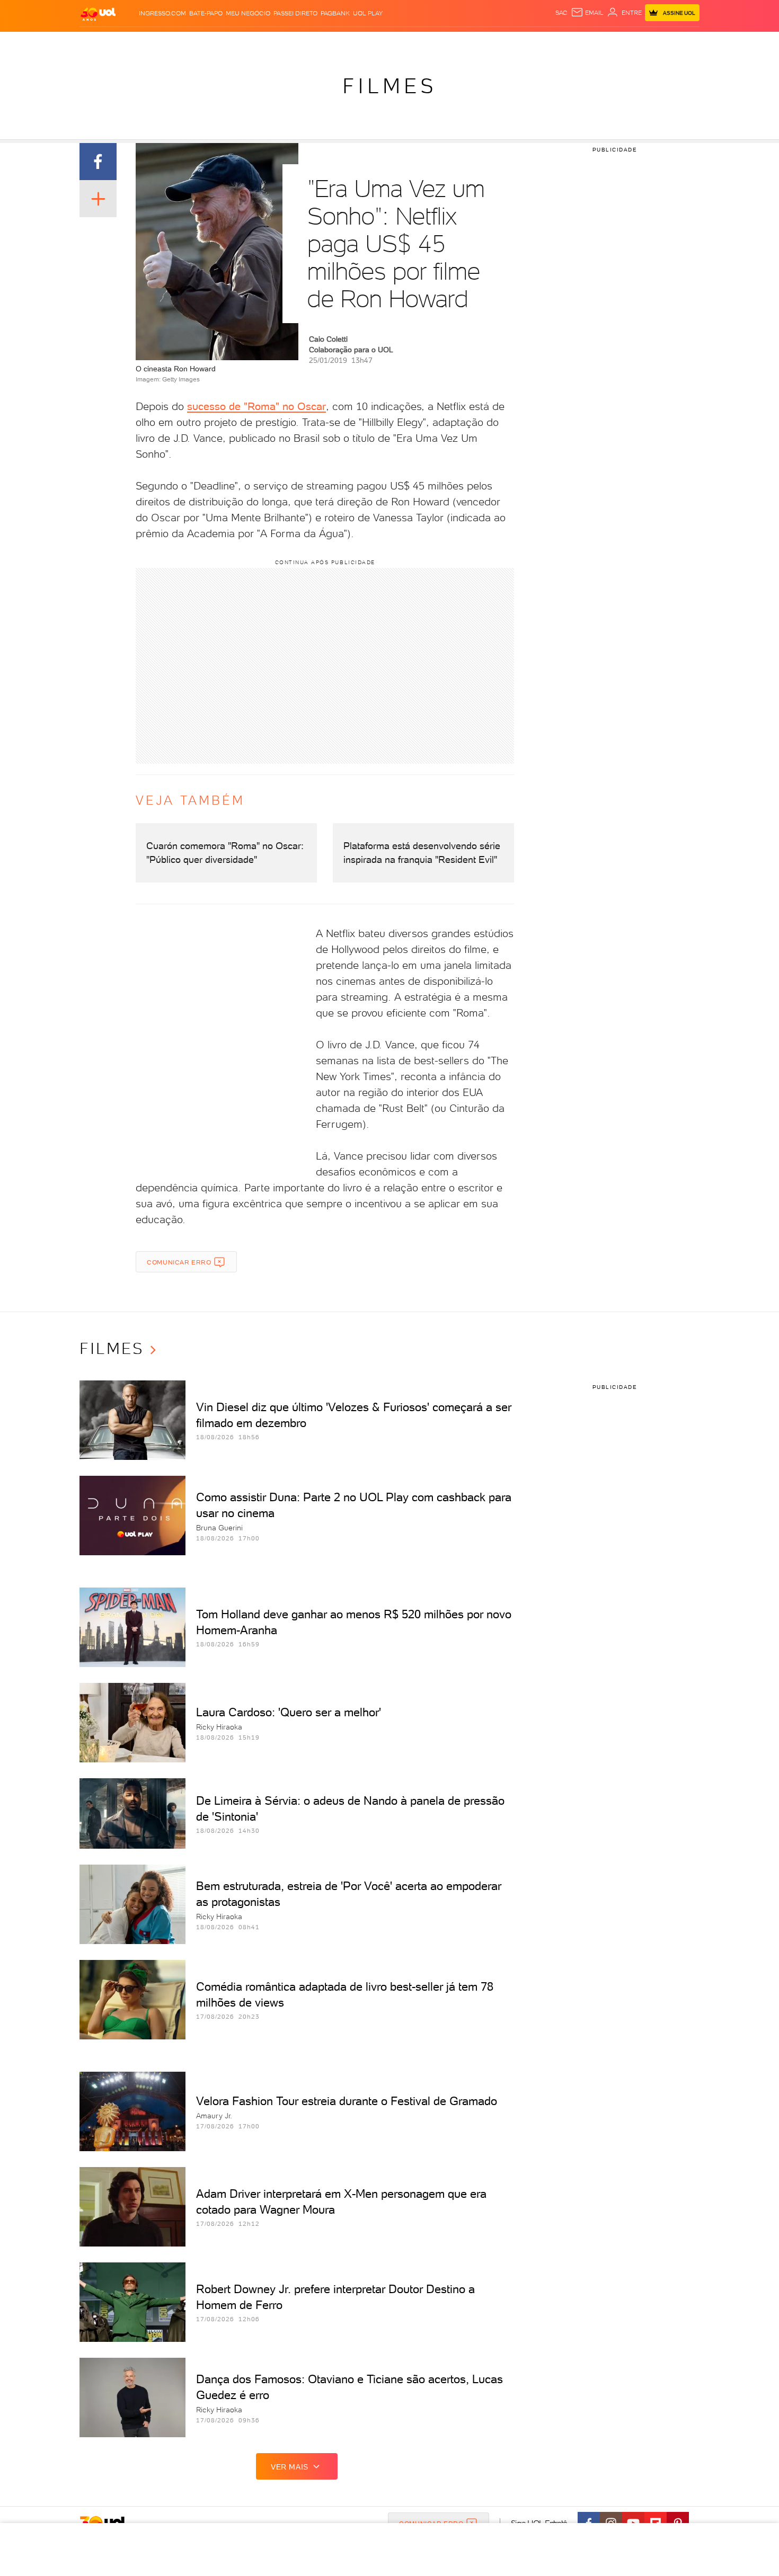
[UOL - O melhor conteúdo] (98, 14)
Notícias (200, 43)
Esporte (365, 43)
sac (561, 13)
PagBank (335, 13)
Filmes (389, 86)
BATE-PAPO (206, 13)
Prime (614, 43)
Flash (133, 43)
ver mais (290, 2467)
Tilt (492, 43)
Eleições (163, 43)
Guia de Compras (681, 43)
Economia (303, 43)
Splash (398, 43)
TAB (595, 43)
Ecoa (510, 43)
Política (234, 43)
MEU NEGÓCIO (248, 13)
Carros (267, 43)
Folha (335, 43)
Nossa (575, 43)
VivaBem (467, 43)
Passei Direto (295, 13)
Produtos (100, 43)
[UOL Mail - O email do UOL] (587, 13)
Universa (431, 43)
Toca (636, 43)
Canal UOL (541, 43)
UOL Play (368, 13)
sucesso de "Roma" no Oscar (256, 406)
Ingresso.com (162, 13)
